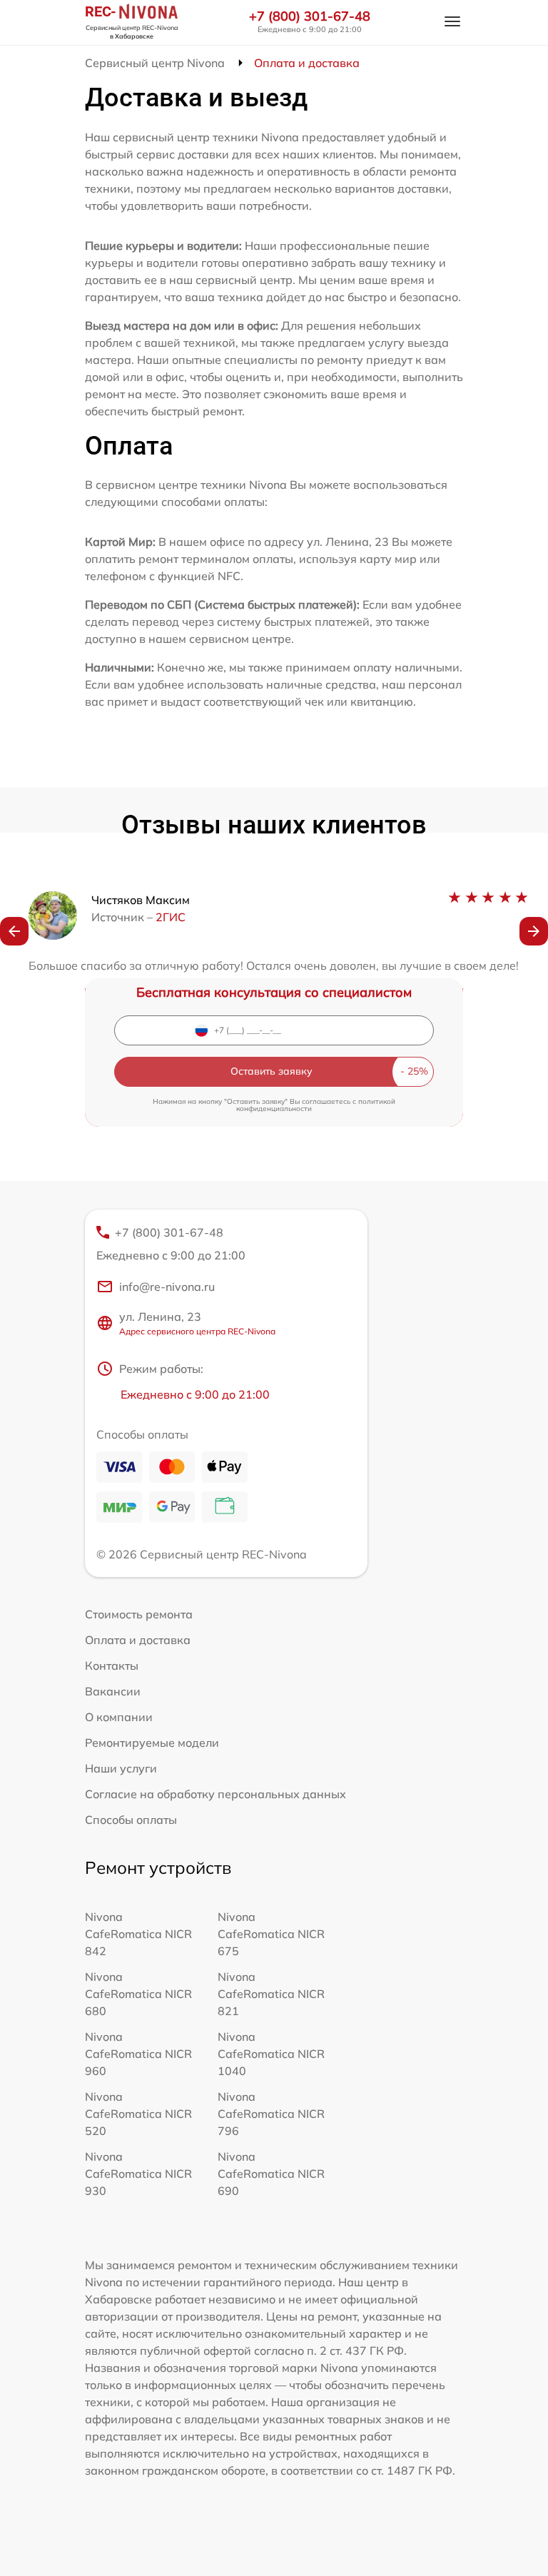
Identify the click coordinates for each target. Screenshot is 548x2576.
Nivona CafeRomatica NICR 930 (138, 2174)
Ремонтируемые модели (152, 1743)
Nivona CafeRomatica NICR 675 (271, 1934)
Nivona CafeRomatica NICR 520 (138, 2114)
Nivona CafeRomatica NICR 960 (138, 2054)
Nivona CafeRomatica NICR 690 (271, 2174)
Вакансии (113, 1691)
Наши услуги (121, 1768)
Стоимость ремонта (139, 1614)
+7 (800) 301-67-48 (310, 16)
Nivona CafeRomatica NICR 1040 (271, 2054)
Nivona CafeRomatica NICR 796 (271, 2114)
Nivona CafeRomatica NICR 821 (271, 1994)
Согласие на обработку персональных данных (215, 1794)
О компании (119, 1717)
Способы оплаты (131, 1820)
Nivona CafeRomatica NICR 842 (138, 1934)
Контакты (112, 1665)
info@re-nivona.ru (167, 1287)
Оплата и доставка (138, 1640)
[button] (14, 931)
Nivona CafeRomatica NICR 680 (138, 1994)
